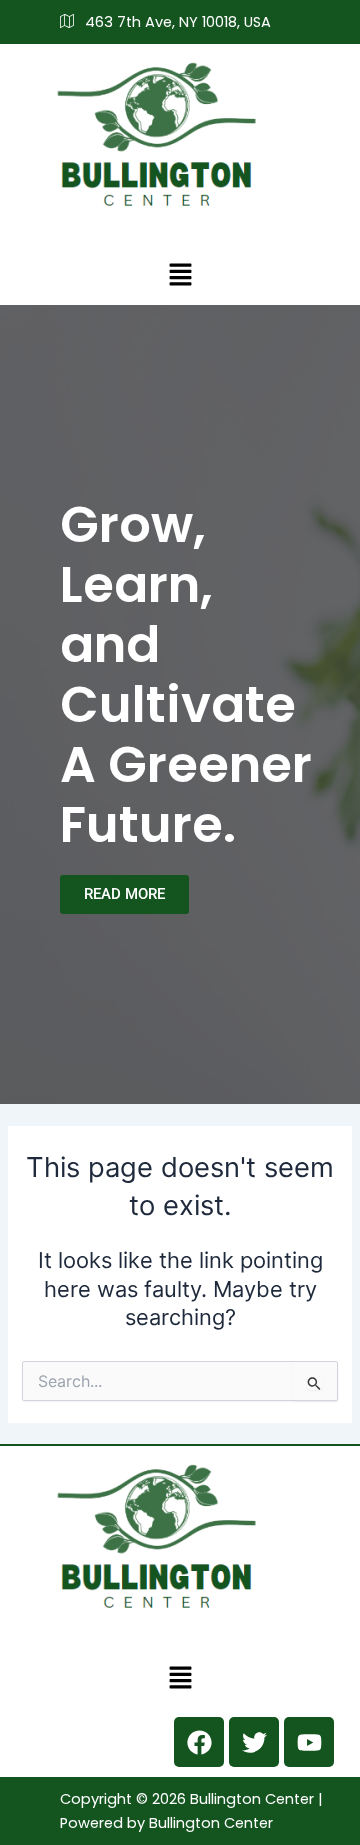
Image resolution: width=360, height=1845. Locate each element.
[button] (180, 274)
